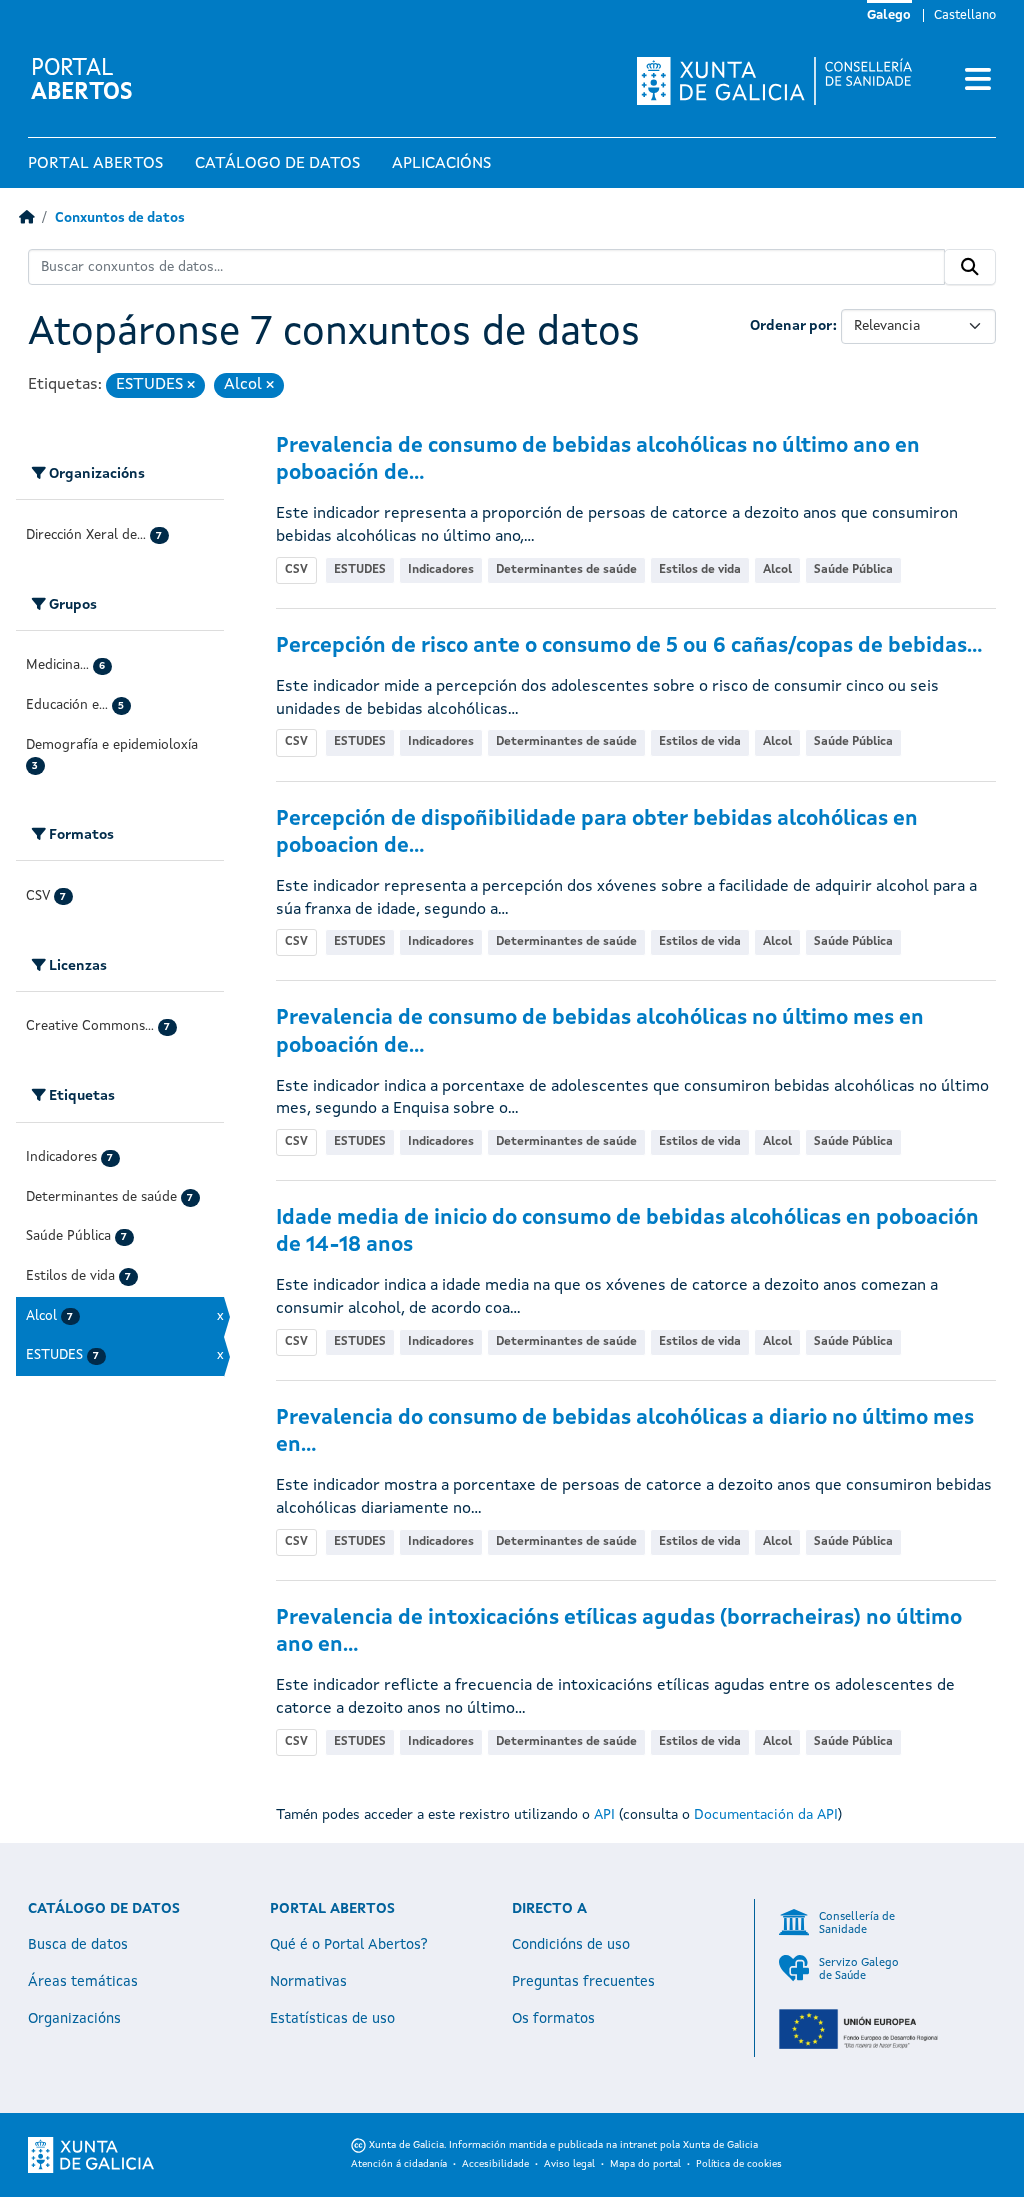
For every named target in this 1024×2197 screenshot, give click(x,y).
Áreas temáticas (83, 1982)
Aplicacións (441, 164)
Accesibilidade (495, 2164)
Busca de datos (78, 1945)
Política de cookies (739, 2164)
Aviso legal (569, 2164)
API (604, 1815)
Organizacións (74, 2019)
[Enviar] (970, 267)
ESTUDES (360, 570)
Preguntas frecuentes (583, 1982)
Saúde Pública (853, 570)
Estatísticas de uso (332, 2019)
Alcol (777, 570)
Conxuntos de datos (120, 218)
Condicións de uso (571, 1945)
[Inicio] (26, 218)
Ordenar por (791, 326)
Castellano (965, 15)
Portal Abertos (95, 164)
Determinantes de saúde (566, 570)
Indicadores (441, 570)
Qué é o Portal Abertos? (349, 1945)
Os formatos (553, 2019)
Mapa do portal (645, 2164)
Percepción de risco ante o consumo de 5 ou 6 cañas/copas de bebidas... (629, 646)
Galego (889, 15)
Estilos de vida (700, 570)
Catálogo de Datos (277, 164)
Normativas (308, 1982)
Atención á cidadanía (399, 2164)
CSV (296, 570)
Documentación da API (766, 1815)
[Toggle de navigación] (978, 81)
